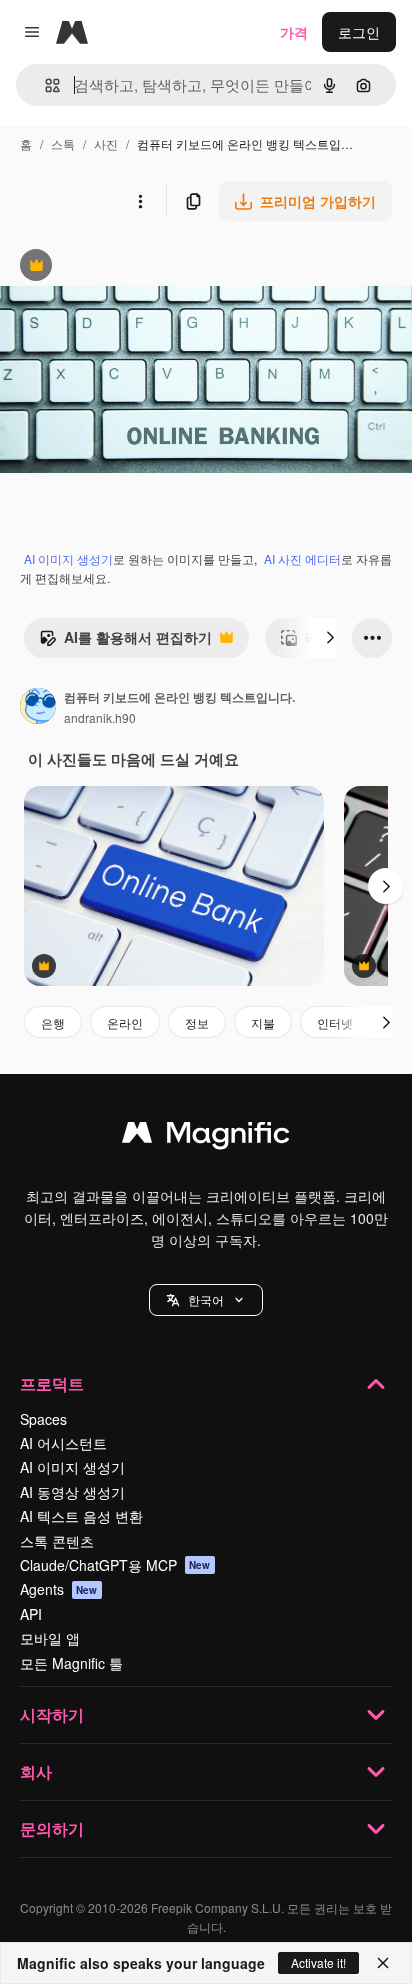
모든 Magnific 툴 (71, 1663)
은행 (53, 1022)
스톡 (63, 143)
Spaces (43, 1419)
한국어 (206, 1299)
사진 (106, 143)
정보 (197, 1022)
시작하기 (52, 1714)
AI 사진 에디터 (302, 558)
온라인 (125, 1022)
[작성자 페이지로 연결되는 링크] (38, 708)
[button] (206, 1300)
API (31, 1614)
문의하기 (52, 1828)
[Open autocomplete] (44, 85)
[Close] (383, 1963)
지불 (263, 1022)
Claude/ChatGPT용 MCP (115, 1565)
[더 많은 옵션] (140, 201)
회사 (36, 1771)
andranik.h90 (100, 717)
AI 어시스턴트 (63, 1443)
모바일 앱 (50, 1638)
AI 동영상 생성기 (72, 1492)
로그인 (359, 32)
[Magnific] (206, 1137)
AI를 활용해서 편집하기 (125, 642)
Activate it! (318, 1962)
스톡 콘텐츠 (57, 1541)
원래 (115, 267)
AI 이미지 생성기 (68, 558)
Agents (59, 1589)
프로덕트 (52, 1383)
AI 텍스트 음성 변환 (81, 1516)
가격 (294, 32)
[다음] (330, 638)
